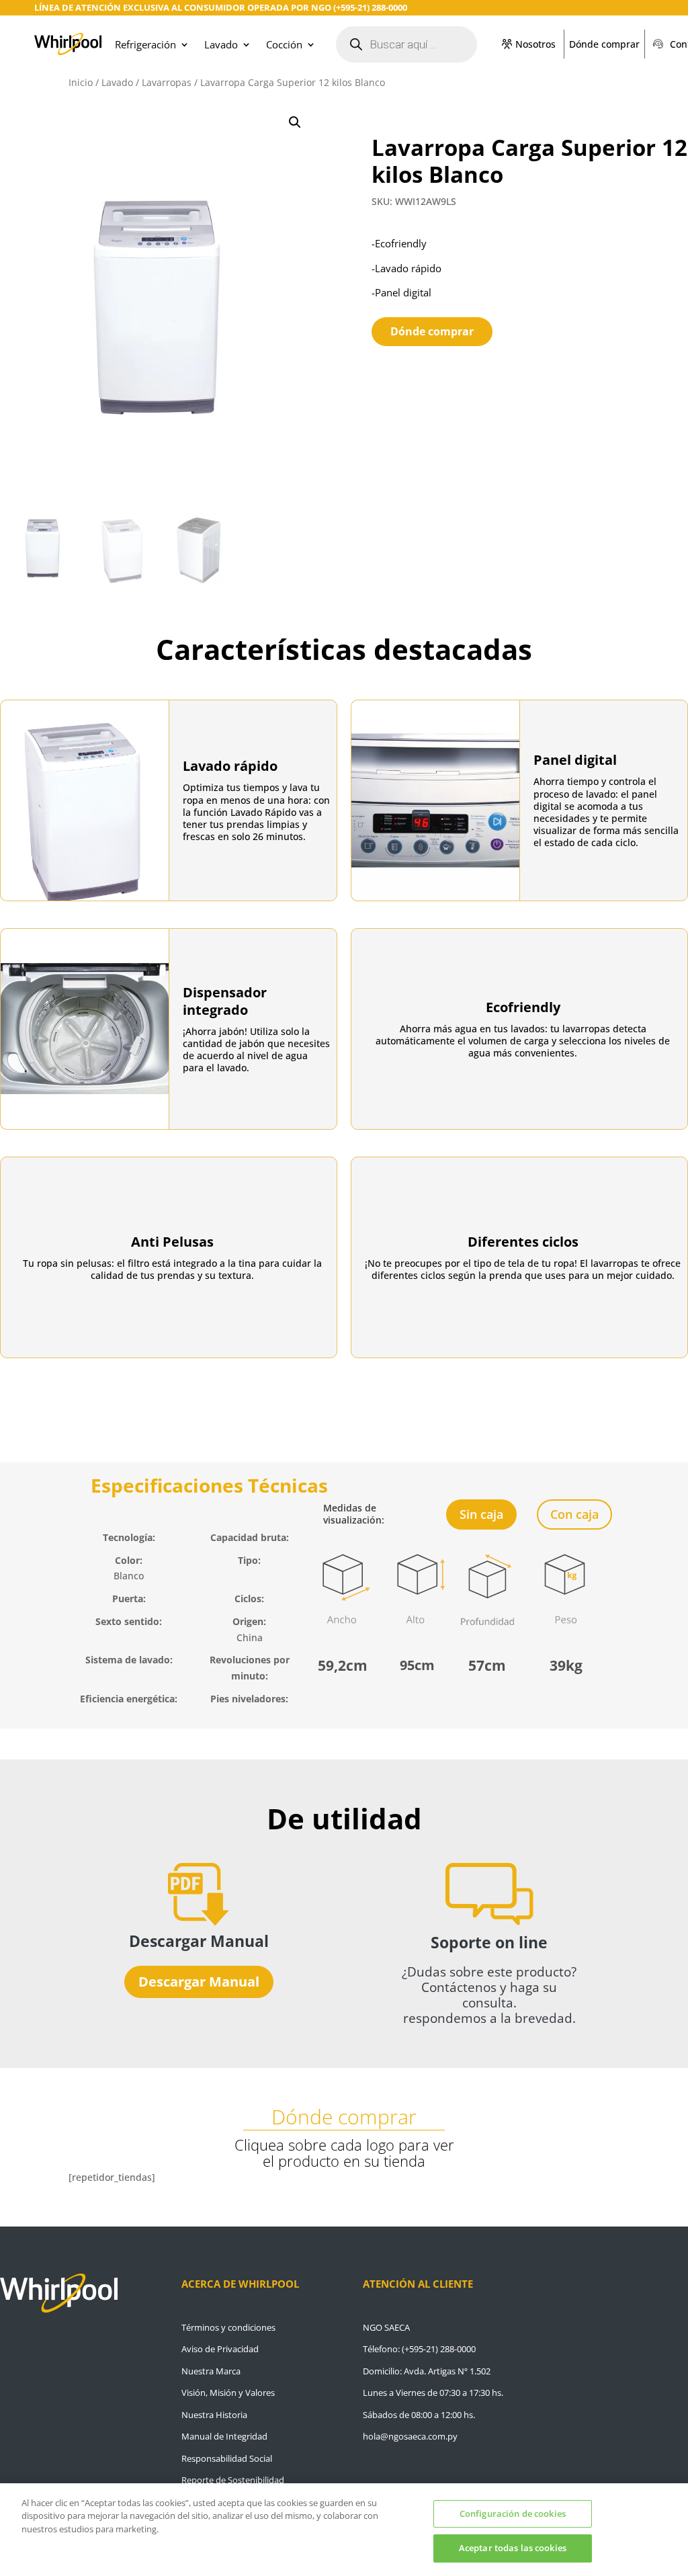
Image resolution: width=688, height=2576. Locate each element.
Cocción (284, 44)
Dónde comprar (604, 44)
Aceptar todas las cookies (513, 2548)
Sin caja (481, 1514)
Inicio (81, 82)
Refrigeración (145, 44)
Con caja (574, 1514)
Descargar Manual (199, 1982)
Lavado (221, 44)
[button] (295, 122)
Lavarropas (167, 82)
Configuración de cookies (513, 2513)
